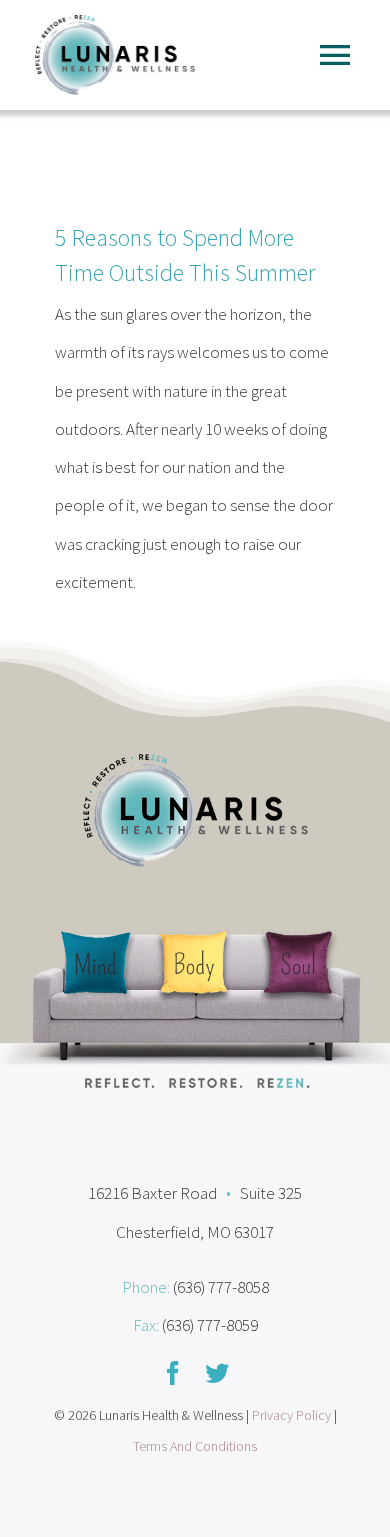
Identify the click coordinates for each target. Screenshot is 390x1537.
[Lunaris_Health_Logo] (115, 23)
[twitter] (217, 1373)
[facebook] (173, 1373)
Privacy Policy (291, 1415)
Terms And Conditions (195, 1446)
